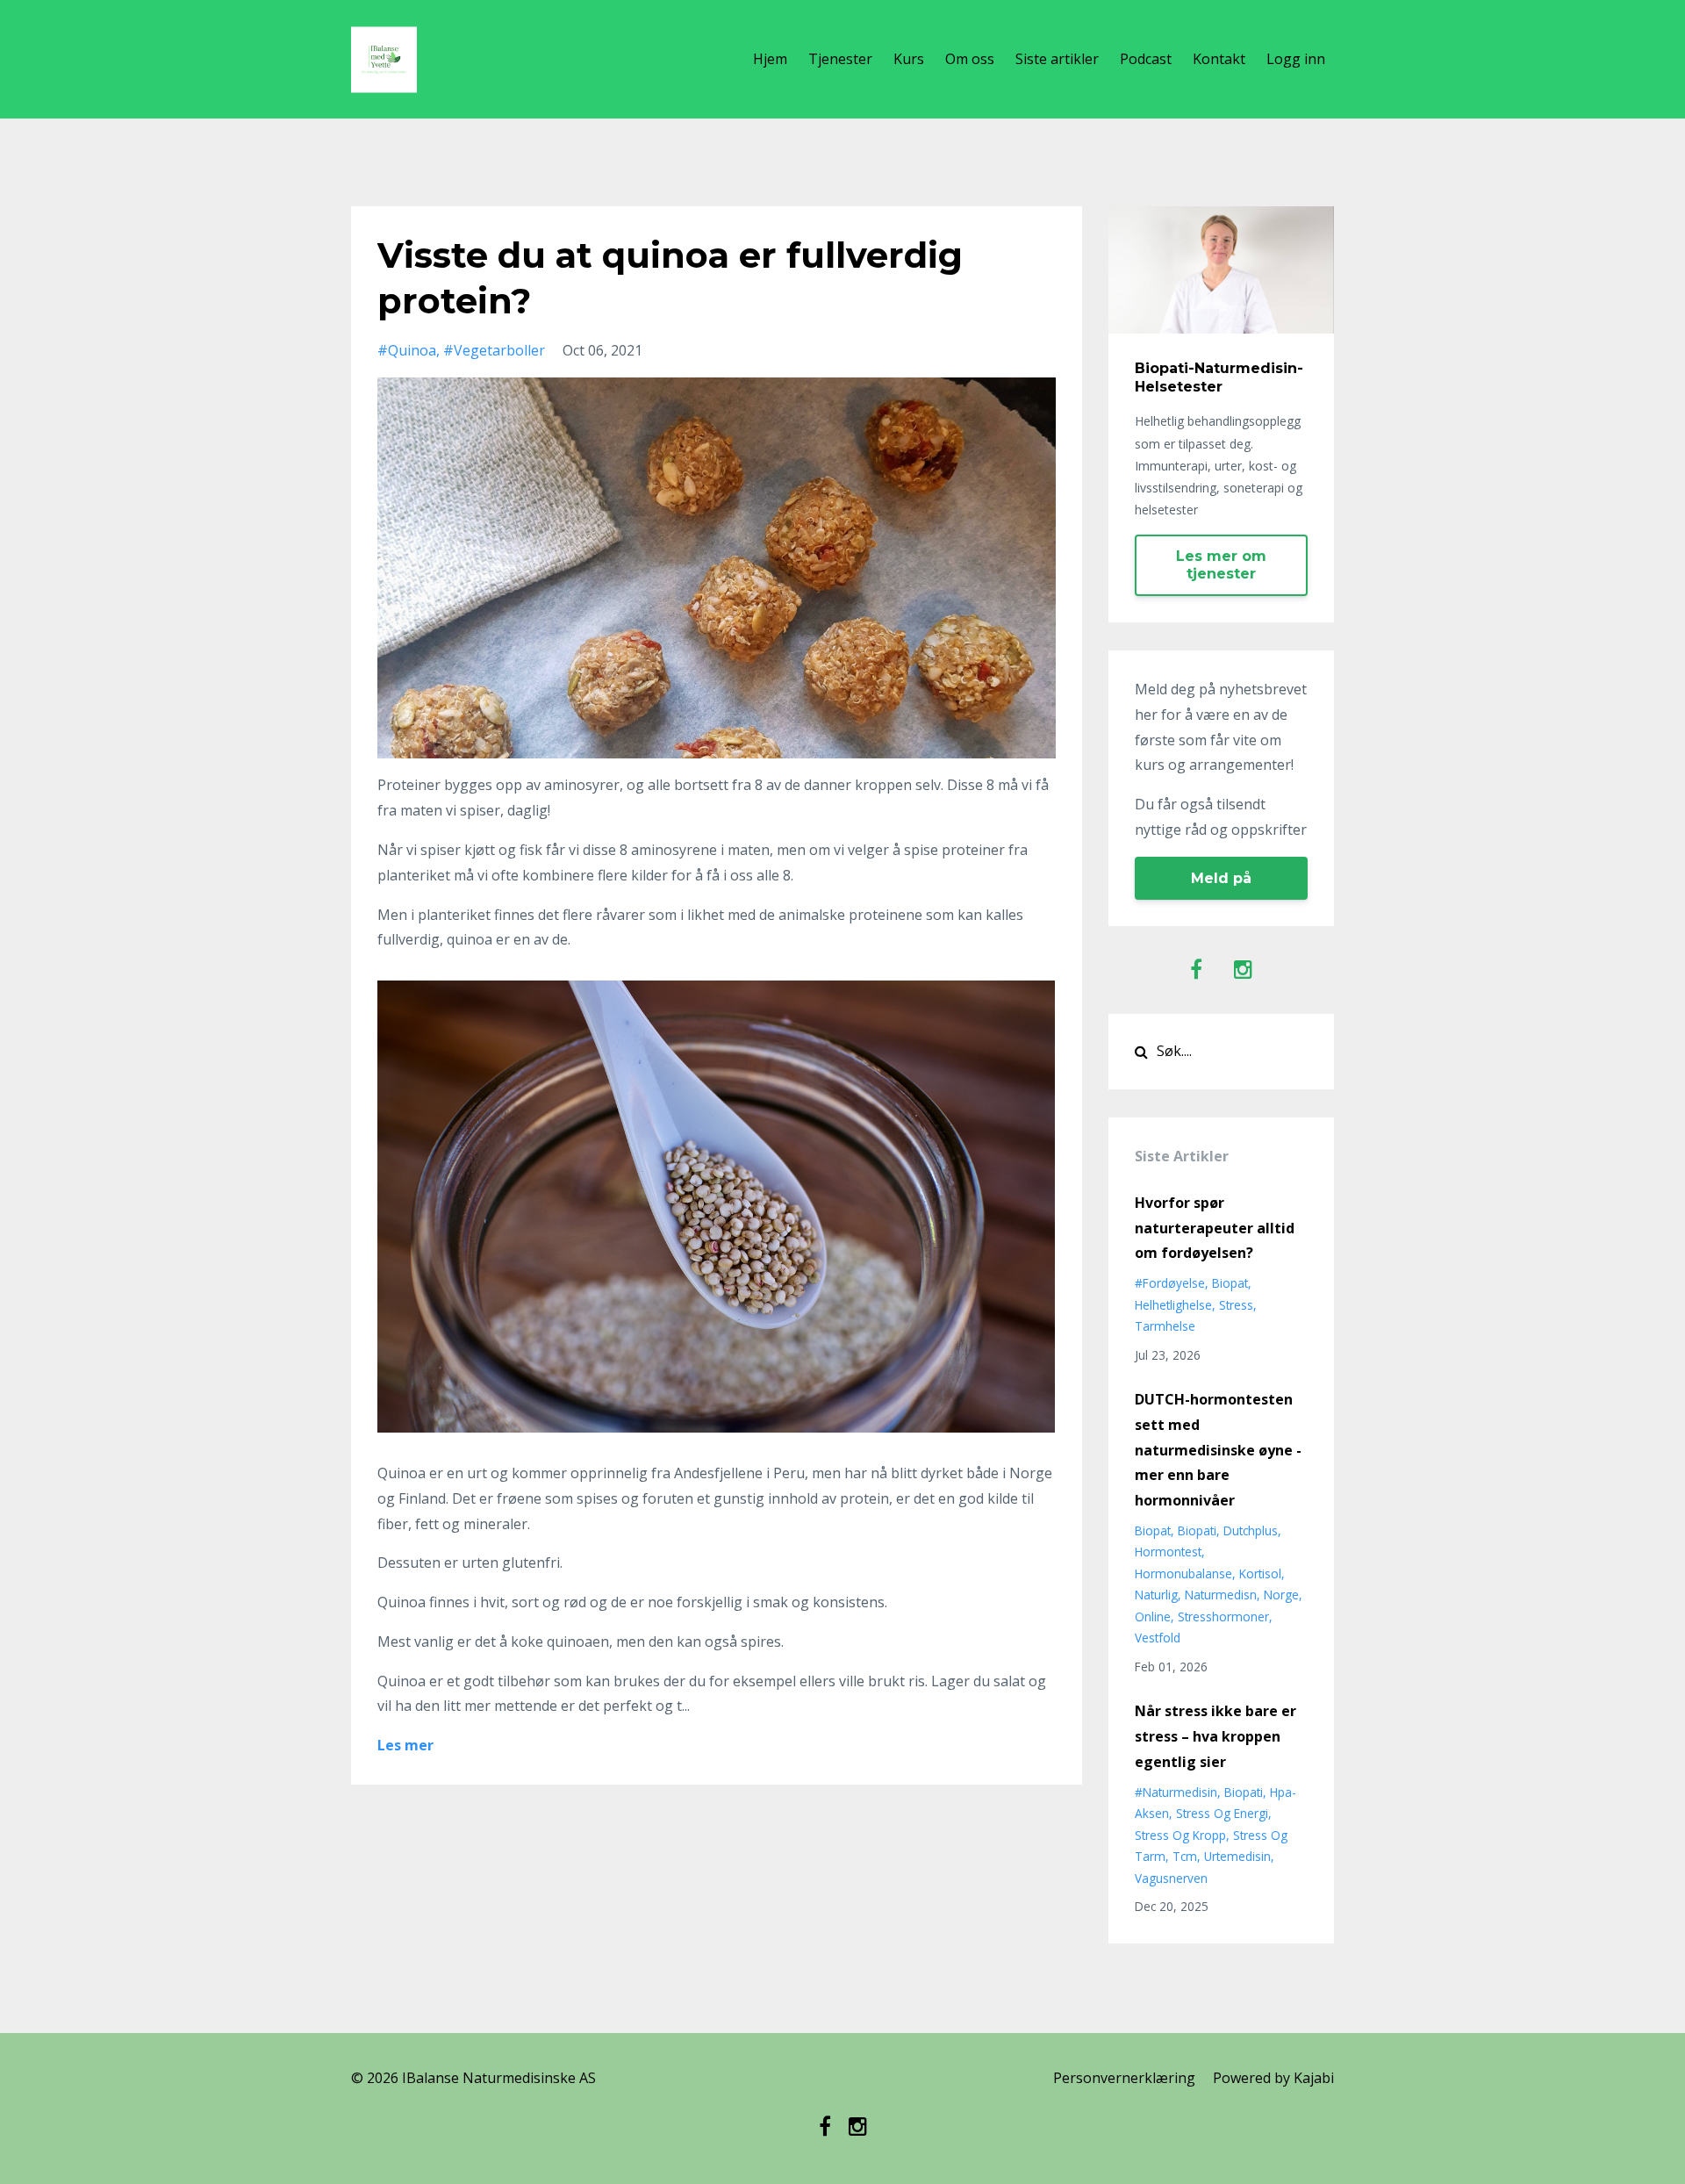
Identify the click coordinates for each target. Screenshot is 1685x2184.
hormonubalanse (1183, 1573)
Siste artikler (1057, 59)
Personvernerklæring (1124, 2078)
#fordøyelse (1170, 1283)
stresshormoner (1223, 1616)
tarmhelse (1165, 1326)
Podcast (1146, 59)
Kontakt (1219, 59)
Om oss (970, 59)
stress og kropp (1180, 1835)
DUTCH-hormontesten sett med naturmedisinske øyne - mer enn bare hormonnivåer (1218, 1450)
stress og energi (1222, 1813)
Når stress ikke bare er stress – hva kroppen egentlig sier (1215, 1736)
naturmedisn (1221, 1595)
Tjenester (840, 59)
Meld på (1221, 878)
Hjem (770, 59)
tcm (1185, 1856)
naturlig (1156, 1595)
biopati (1197, 1530)
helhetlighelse (1173, 1305)
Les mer (405, 1745)
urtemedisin (1237, 1856)
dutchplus (1251, 1530)
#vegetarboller (494, 350)
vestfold (1158, 1638)
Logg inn (1296, 59)
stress (1236, 1305)
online (1153, 1616)
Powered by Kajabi (1273, 2078)
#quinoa (407, 350)
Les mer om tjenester (1221, 565)
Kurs (909, 59)
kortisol (1260, 1573)
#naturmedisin (1176, 1792)
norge (1281, 1595)
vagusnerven (1171, 1878)
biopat (1230, 1283)
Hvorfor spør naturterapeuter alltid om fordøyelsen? (1215, 1228)
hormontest (1168, 1552)
